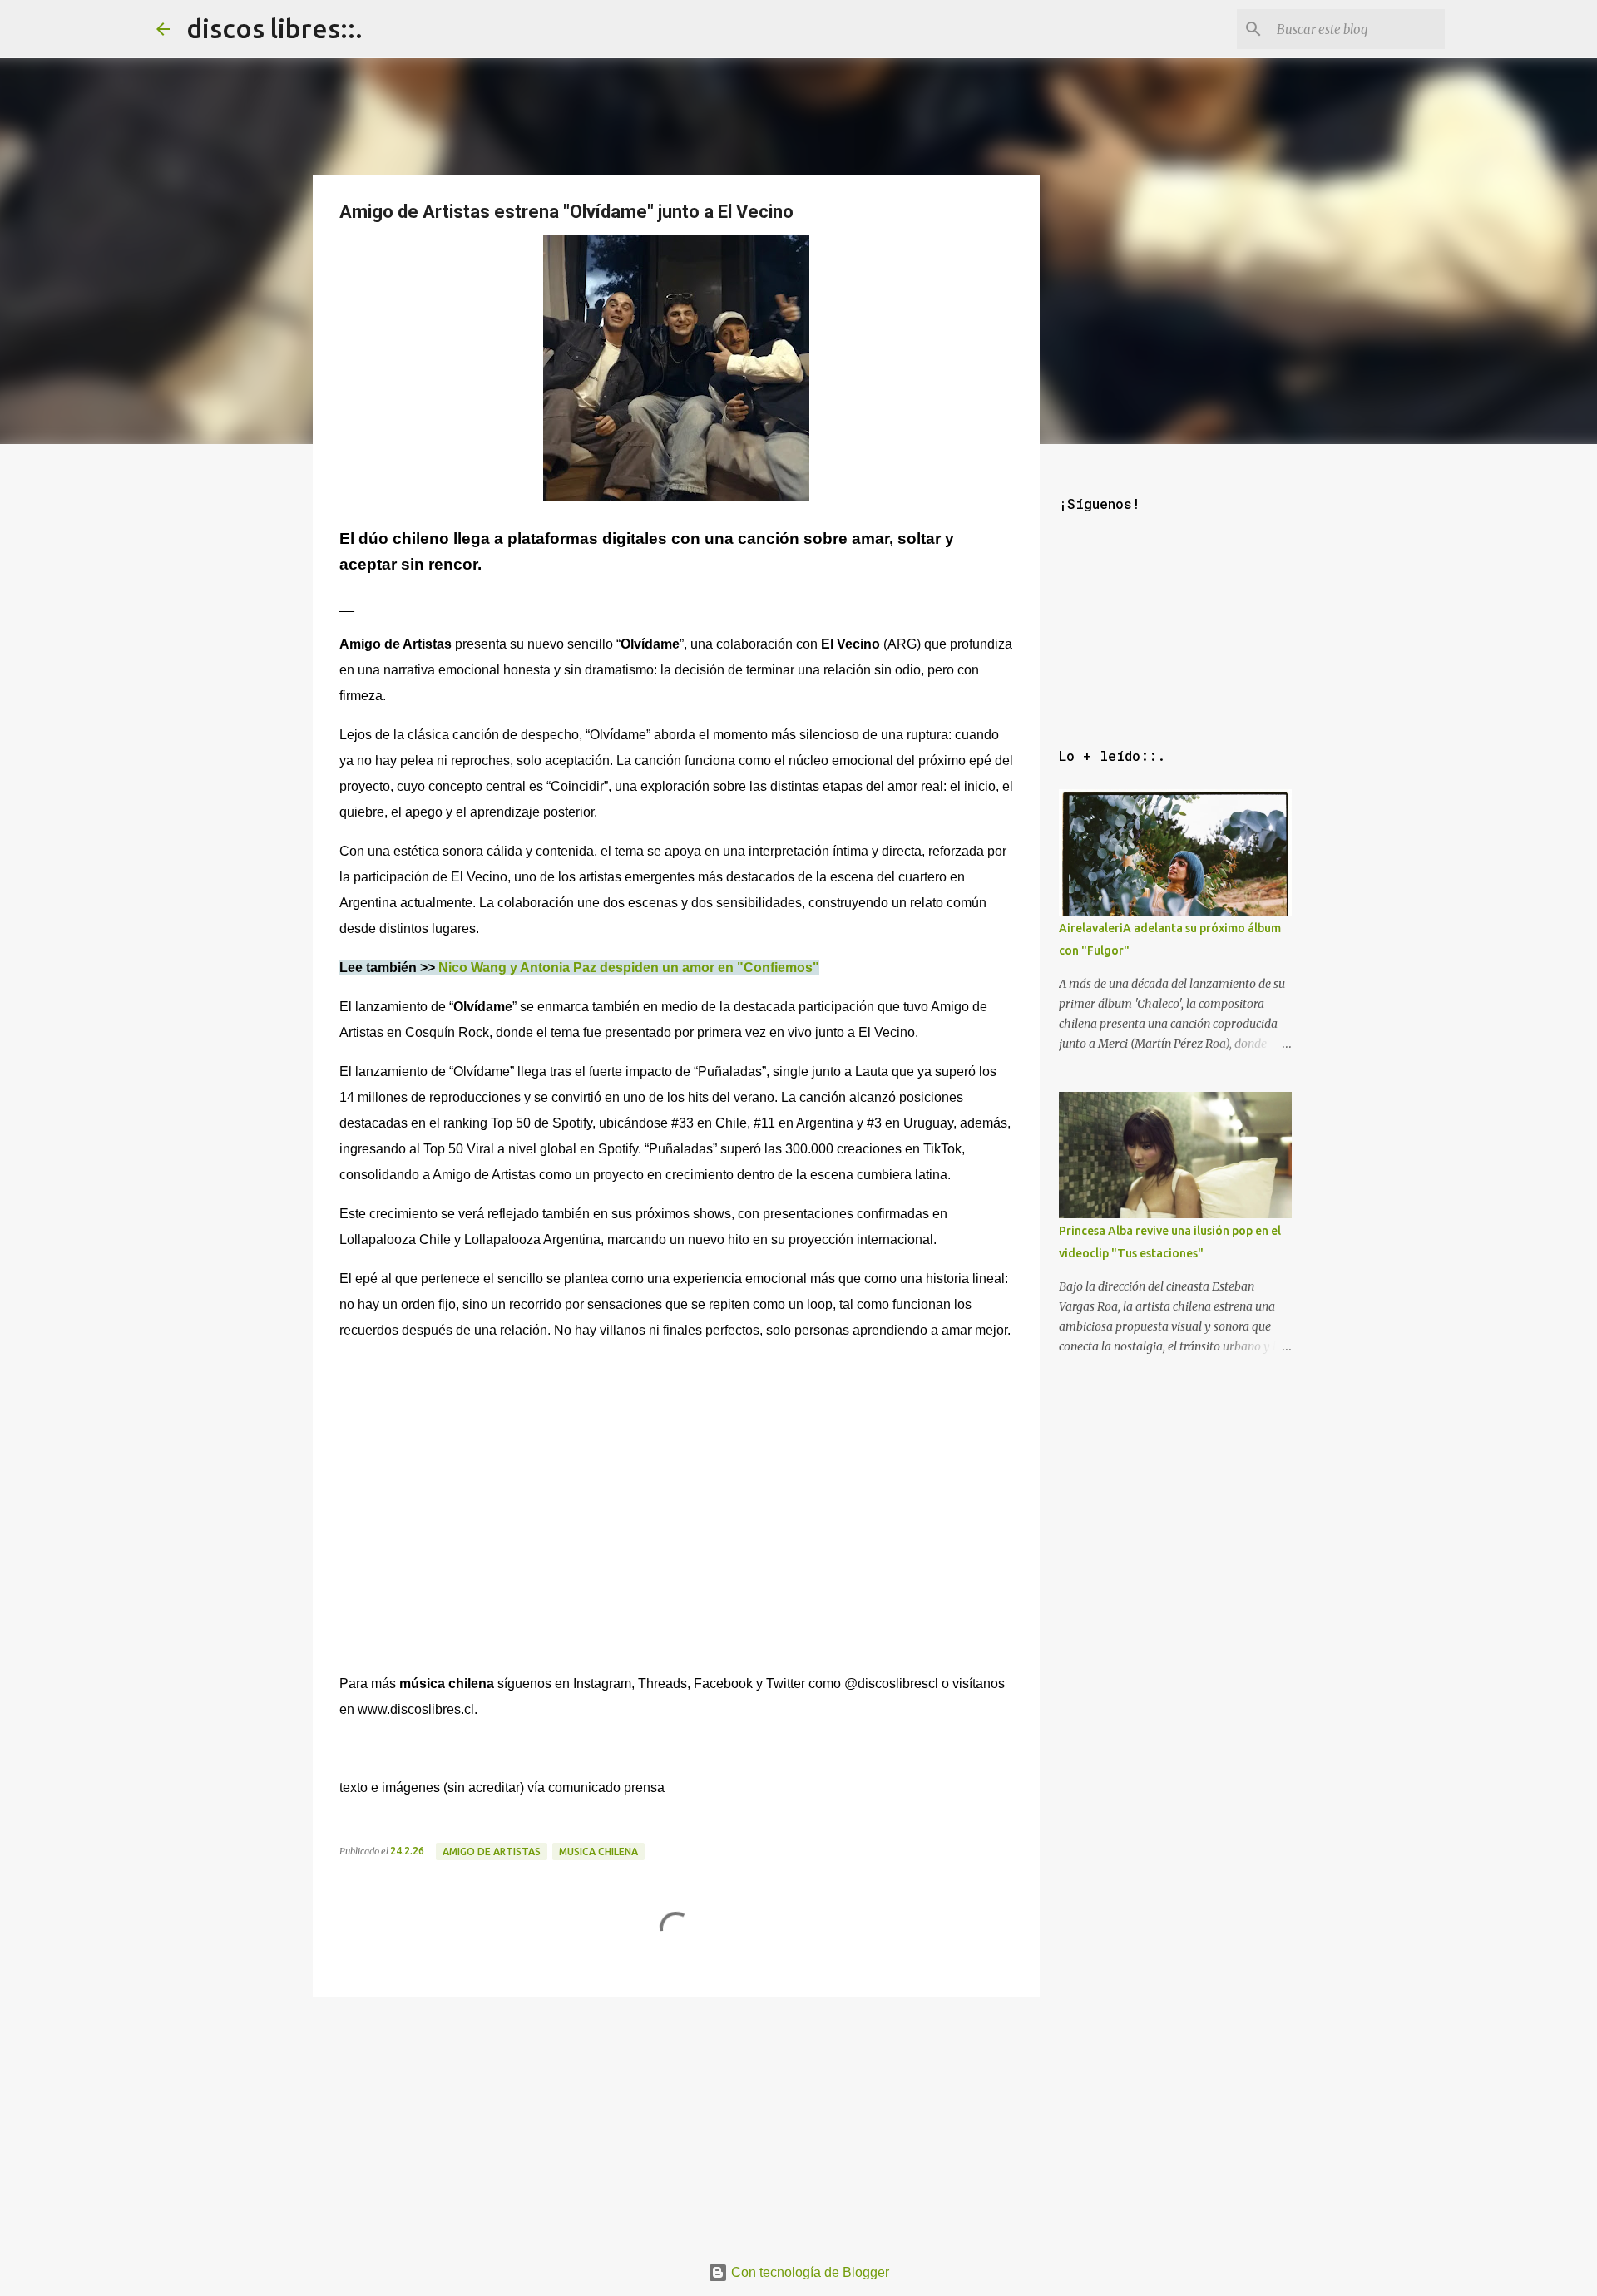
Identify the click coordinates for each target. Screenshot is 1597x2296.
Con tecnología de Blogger (808, 2272)
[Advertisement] (676, 2120)
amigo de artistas (492, 1852)
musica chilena (598, 1852)
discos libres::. (274, 28)
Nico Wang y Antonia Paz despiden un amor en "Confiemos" (629, 968)
